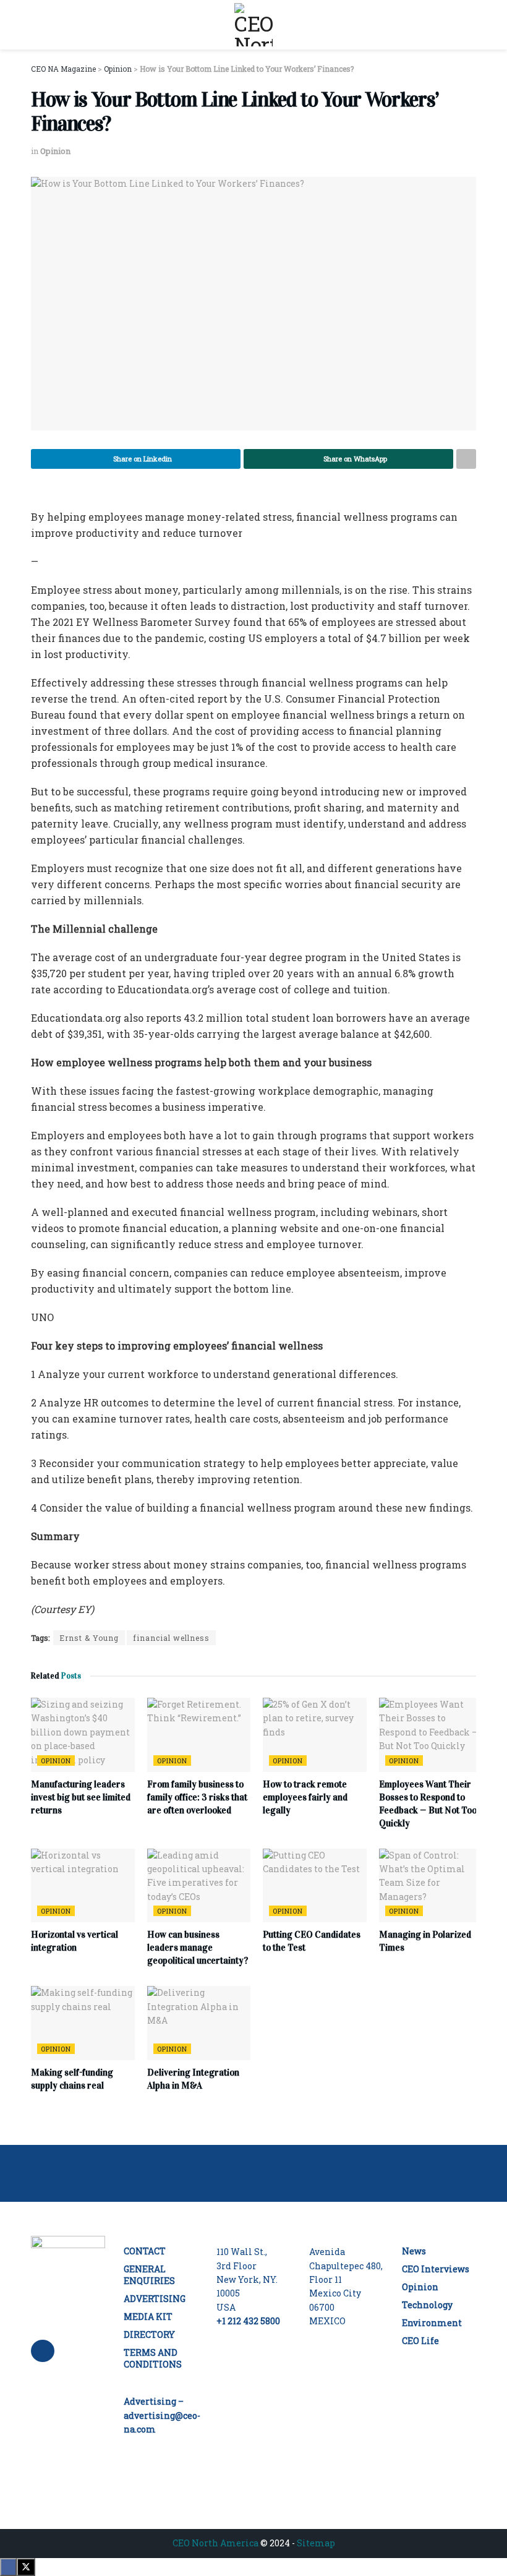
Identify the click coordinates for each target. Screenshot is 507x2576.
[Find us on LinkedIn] (43, 2351)
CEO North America (215, 2543)
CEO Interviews (436, 2269)
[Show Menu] (36, 25)
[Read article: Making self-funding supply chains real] (83, 2023)
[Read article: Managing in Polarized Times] (431, 1886)
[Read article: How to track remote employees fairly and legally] (315, 1735)
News (414, 2251)
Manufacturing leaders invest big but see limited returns (81, 1797)
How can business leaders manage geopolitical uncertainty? (198, 1948)
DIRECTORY (149, 2334)
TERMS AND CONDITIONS (153, 2358)
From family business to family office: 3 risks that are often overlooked (197, 1797)
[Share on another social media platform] (466, 459)
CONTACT (145, 2251)
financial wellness (171, 1638)
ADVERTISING (155, 2299)
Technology (427, 2305)
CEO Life (420, 2341)
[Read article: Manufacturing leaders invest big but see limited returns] (83, 1735)
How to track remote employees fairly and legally (305, 1797)
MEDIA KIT (148, 2317)
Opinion (55, 151)
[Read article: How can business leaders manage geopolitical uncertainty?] (199, 1886)
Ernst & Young (89, 1638)
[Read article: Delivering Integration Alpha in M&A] (199, 2023)
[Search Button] (471, 25)
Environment (432, 2323)
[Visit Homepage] (253, 25)
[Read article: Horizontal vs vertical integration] (83, 1886)
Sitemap (316, 2543)
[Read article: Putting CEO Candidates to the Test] (315, 1886)
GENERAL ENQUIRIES (149, 2275)
